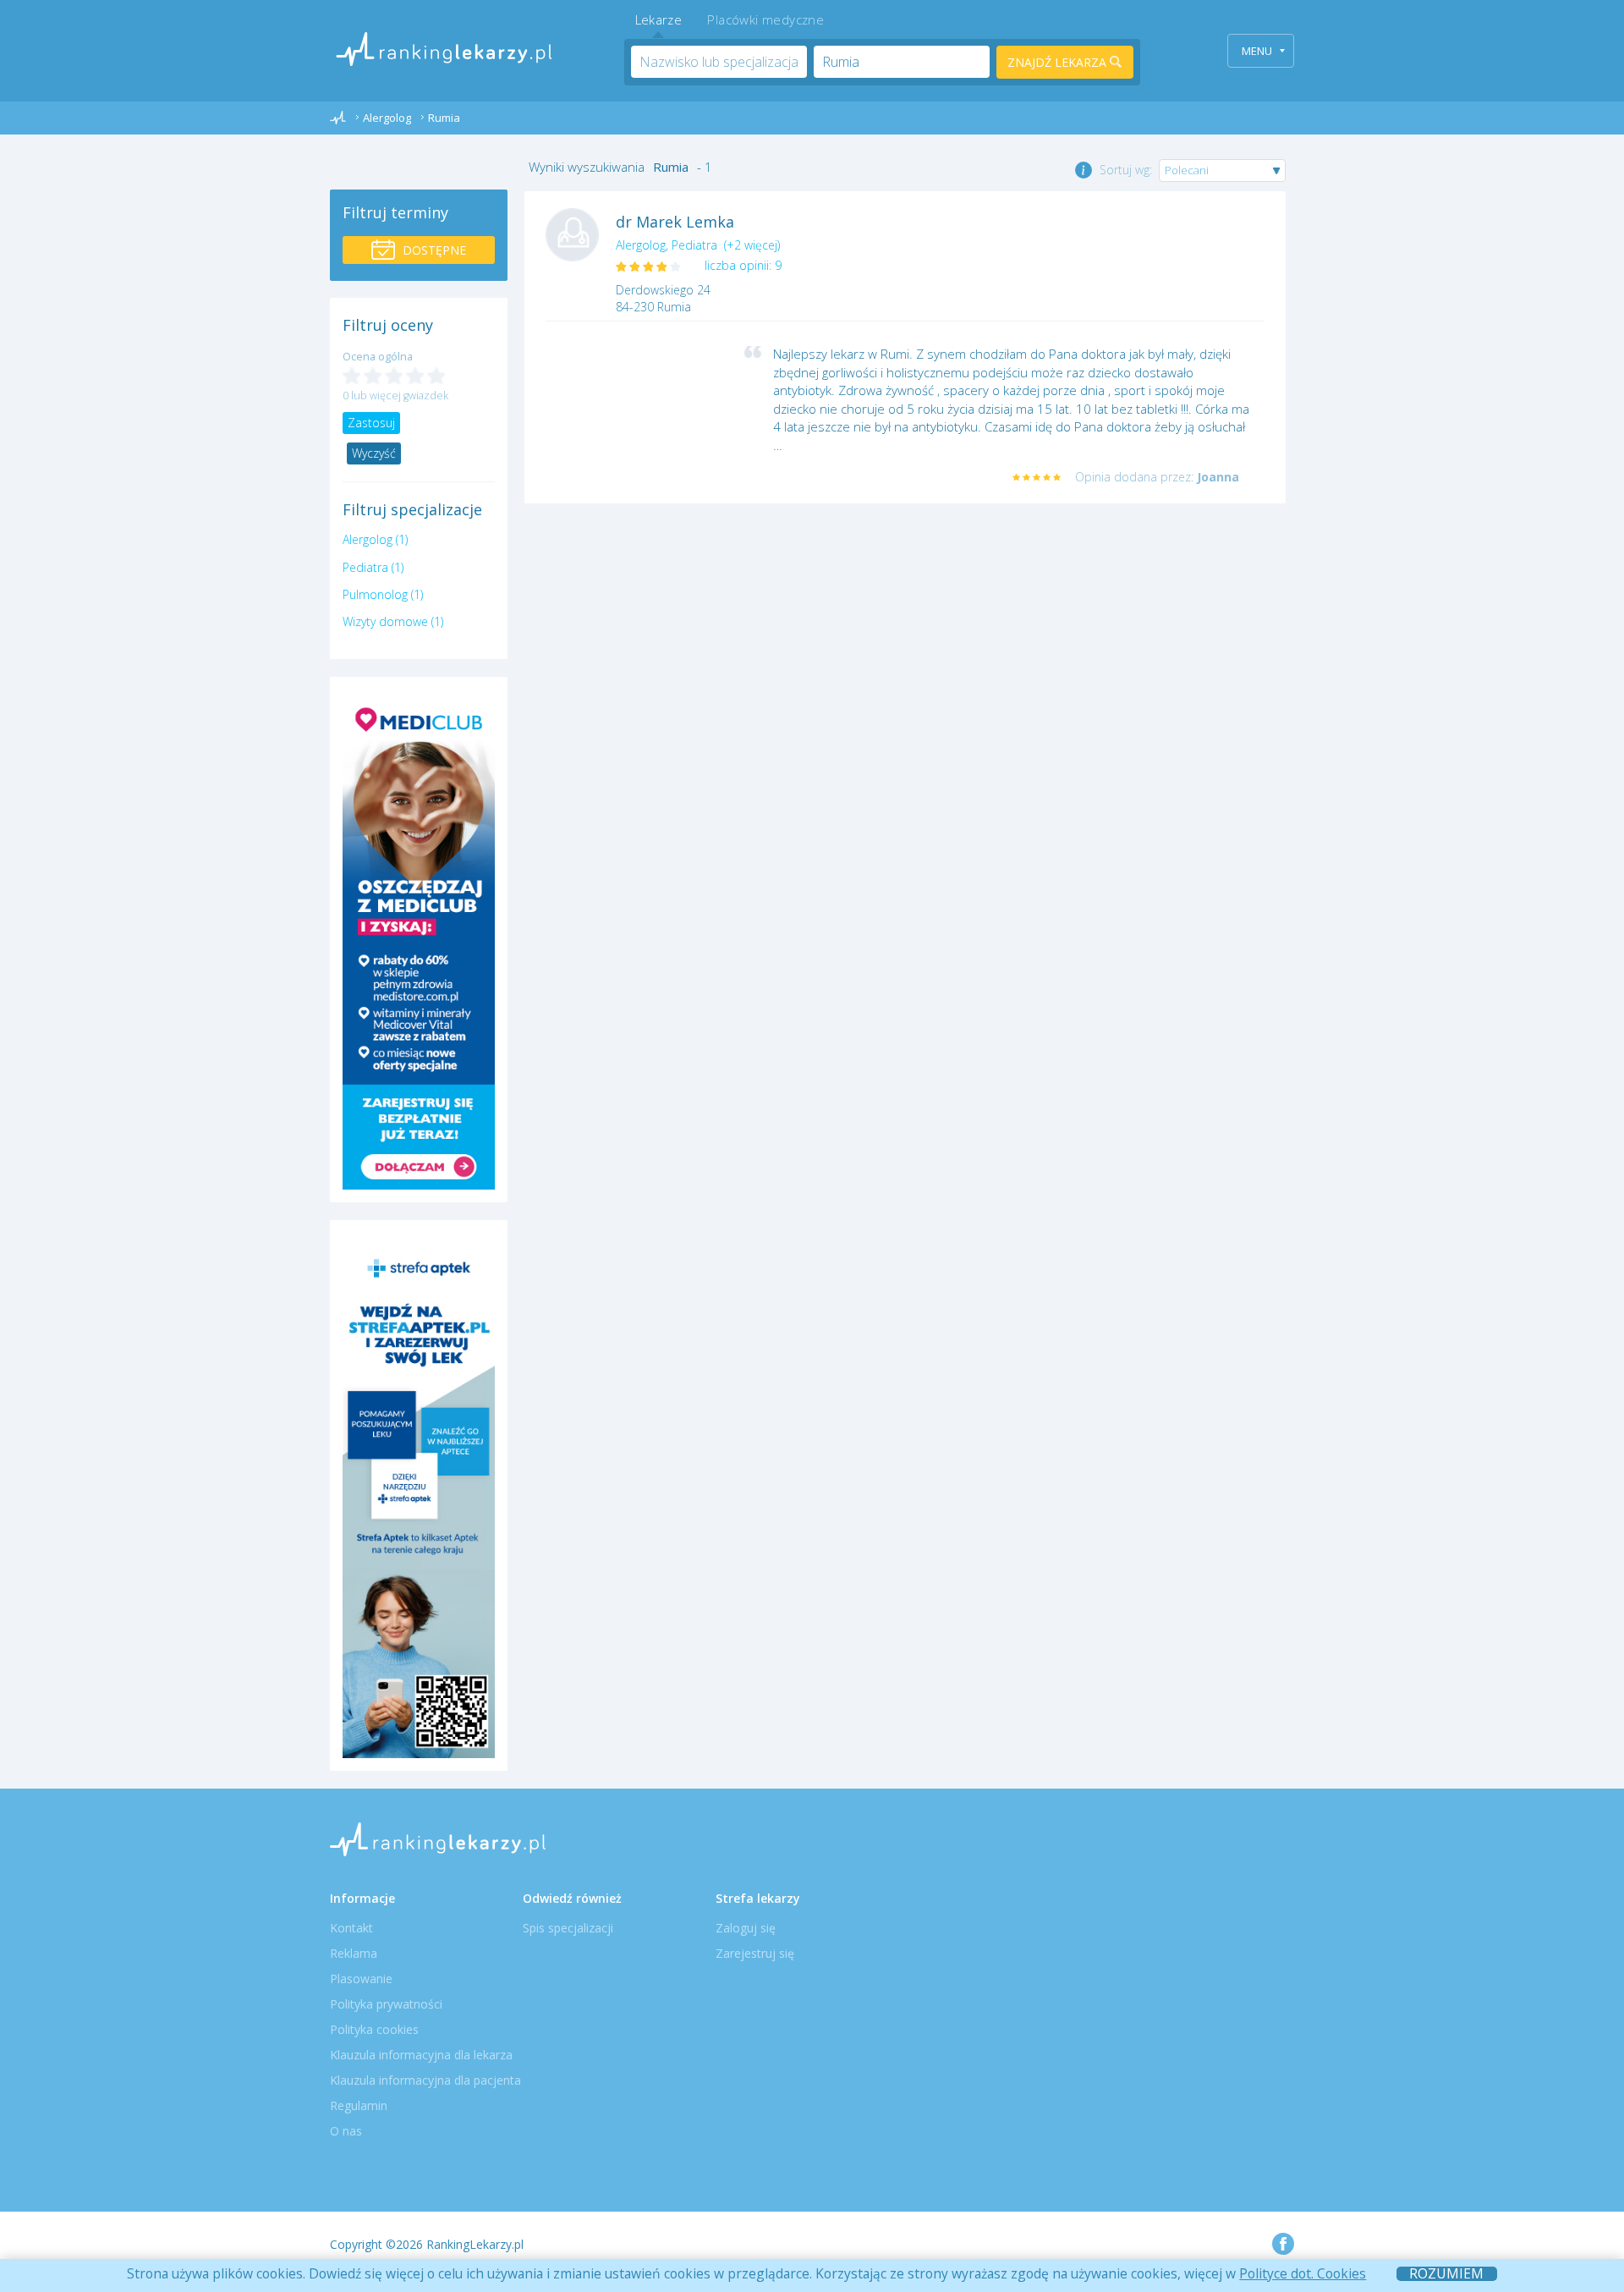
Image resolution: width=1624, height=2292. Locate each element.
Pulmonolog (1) (383, 594)
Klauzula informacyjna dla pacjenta (425, 2080)
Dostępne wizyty (432, 253)
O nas (346, 2131)
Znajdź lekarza (1059, 62)
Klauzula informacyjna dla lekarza (421, 2055)
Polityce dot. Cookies (1303, 2273)
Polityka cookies (374, 2029)
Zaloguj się (746, 1928)
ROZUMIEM (1446, 2274)
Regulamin (359, 2105)
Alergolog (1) (375, 539)
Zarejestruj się (755, 1953)
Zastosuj (371, 423)
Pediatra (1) (373, 567)
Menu (1257, 51)
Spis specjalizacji (568, 1928)
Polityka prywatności (386, 2004)
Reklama (354, 1953)
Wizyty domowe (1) (393, 621)
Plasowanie (361, 1979)
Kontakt (351, 1928)
